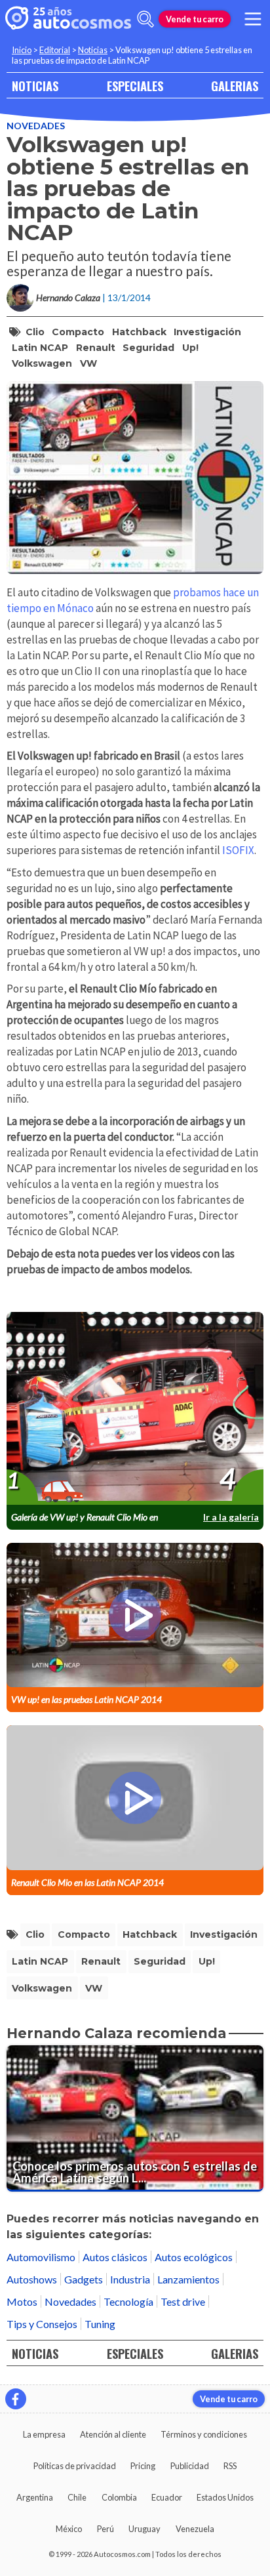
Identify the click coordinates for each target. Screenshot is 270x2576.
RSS (230, 2466)
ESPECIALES (135, 86)
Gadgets (84, 2279)
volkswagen (42, 363)
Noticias (93, 50)
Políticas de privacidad (75, 2466)
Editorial (55, 50)
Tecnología (128, 2301)
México (69, 2529)
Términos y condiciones (204, 2434)
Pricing (143, 2466)
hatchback (139, 332)
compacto (78, 332)
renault (96, 348)
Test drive (183, 2301)
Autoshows (32, 2279)
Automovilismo (41, 2257)
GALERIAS (235, 86)
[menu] (253, 19)
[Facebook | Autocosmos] (16, 2399)
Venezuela (195, 2529)
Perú (106, 2529)
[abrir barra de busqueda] (145, 19)
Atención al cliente (113, 2434)
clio (35, 332)
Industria (130, 2279)
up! (190, 348)
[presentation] (135, 1409)
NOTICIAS (35, 86)
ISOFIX (238, 850)
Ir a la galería (231, 1517)
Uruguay (145, 2529)
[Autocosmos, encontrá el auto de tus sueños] (68, 19)
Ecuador (167, 2497)
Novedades (36, 126)
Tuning (100, 2324)
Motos (22, 2301)
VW (88, 363)
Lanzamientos (188, 2279)
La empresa (44, 2434)
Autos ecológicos (194, 2257)
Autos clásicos (115, 2257)
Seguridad (148, 348)
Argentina (35, 2497)
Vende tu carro (195, 19)
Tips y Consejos (42, 2324)
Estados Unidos (225, 2497)
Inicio (22, 50)
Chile (77, 2497)
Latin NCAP (40, 348)
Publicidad (190, 2466)
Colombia (119, 2497)
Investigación (207, 332)
